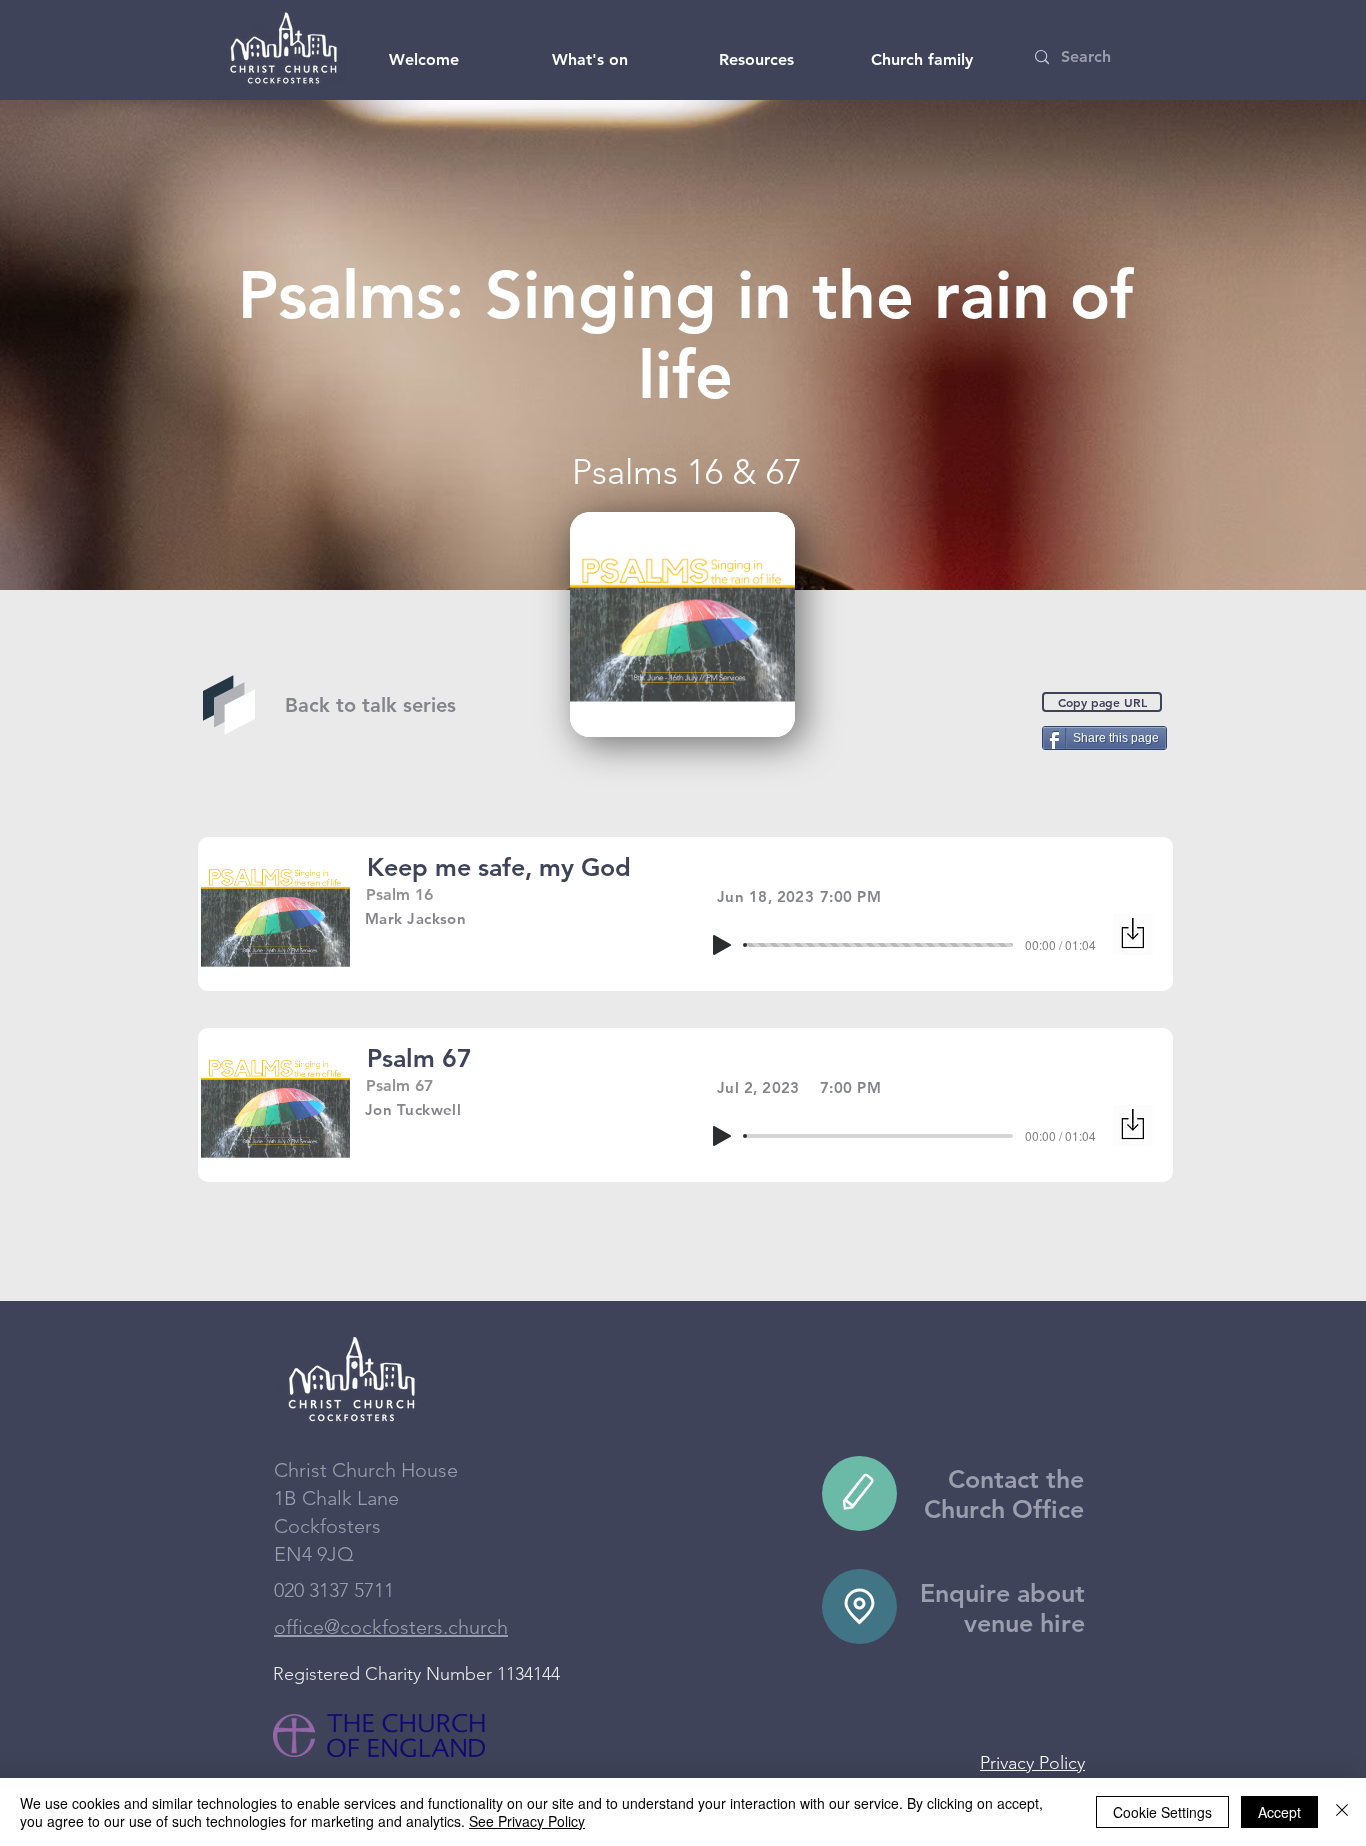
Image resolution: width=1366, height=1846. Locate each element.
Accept (1279, 1812)
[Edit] (859, 1493)
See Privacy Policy (527, 1821)
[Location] (859, 1606)
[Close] (1342, 1812)
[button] (423, 60)
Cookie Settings (1162, 1812)
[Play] (722, 945)
